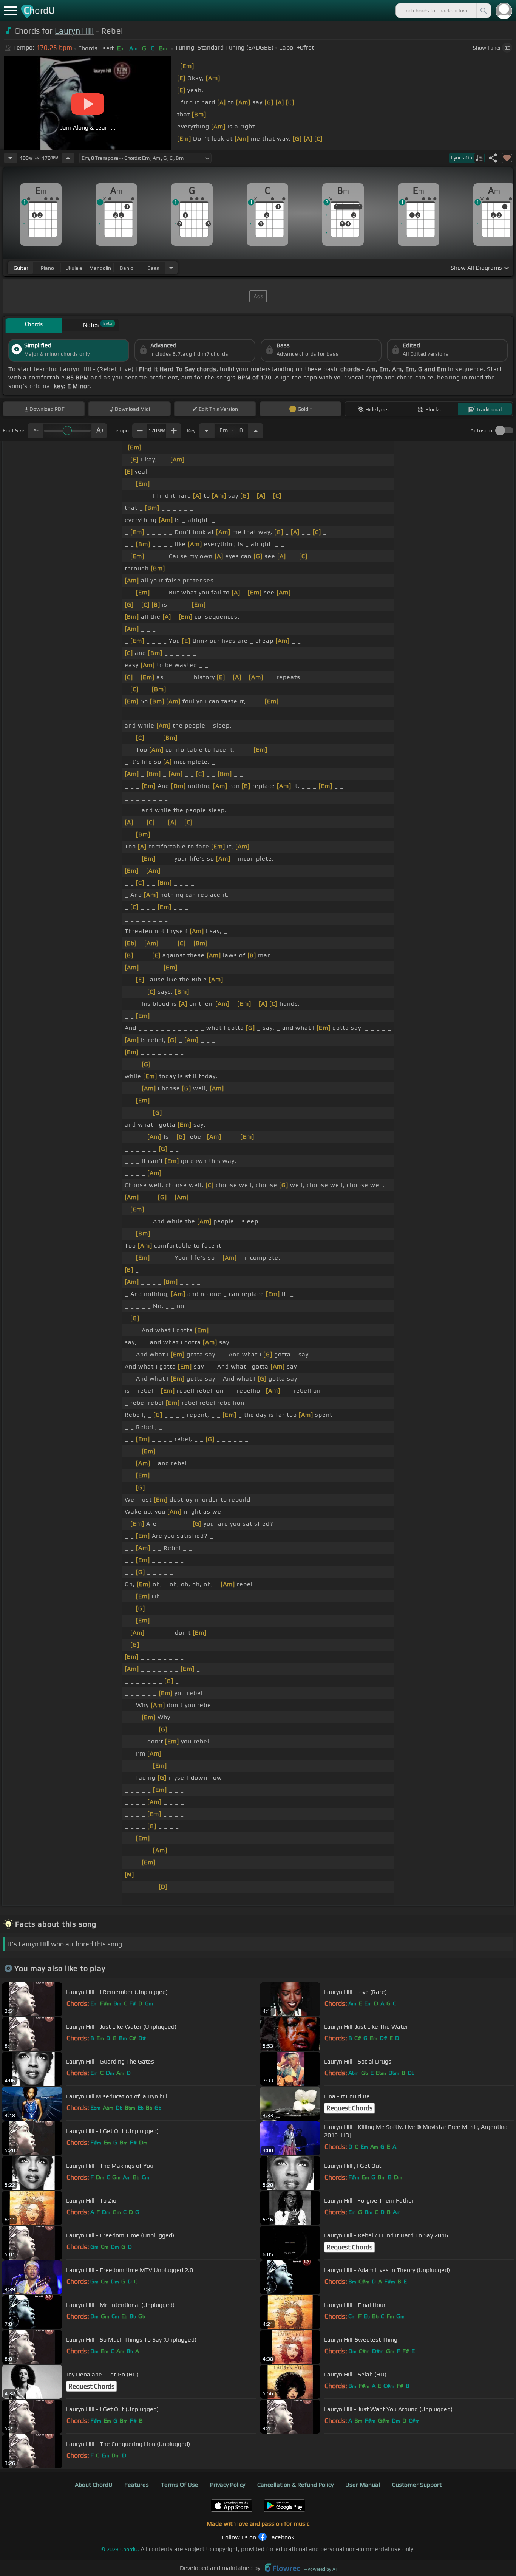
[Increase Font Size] (99, 431)
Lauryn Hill (74, 31)
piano (47, 268)
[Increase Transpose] (256, 431)
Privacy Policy (228, 2485)
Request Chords (349, 2108)
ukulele (74, 268)
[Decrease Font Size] (35, 431)
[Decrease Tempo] (10, 158)
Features (137, 2485)
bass (153, 268)
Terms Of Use (180, 2485)
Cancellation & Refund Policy (295, 2485)
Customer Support (417, 2485)
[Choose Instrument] (171, 268)
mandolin (100, 268)
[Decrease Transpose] (207, 431)
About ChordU (94, 2485)
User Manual (363, 2485)
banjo (127, 268)
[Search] (483, 11)
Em (231, 429)
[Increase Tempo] (68, 158)
